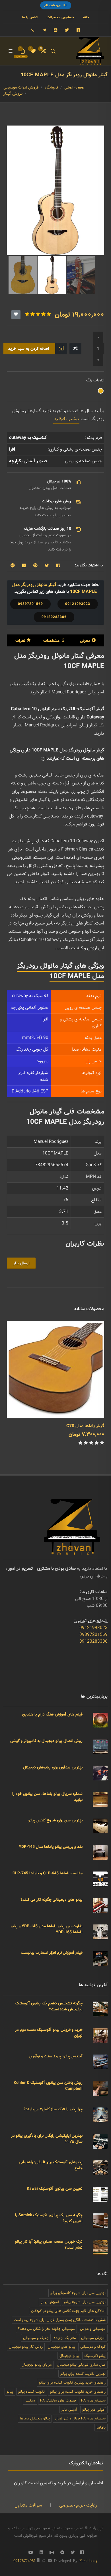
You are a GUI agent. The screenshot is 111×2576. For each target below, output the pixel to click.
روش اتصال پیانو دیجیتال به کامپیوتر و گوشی (46, 1741)
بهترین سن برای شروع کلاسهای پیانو (78, 2293)
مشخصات (51, 641)
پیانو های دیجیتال (61, 2347)
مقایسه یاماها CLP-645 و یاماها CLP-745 (48, 1873)
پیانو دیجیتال (69, 2356)
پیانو (10, 2392)
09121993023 (78, 604)
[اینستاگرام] (55, 30)
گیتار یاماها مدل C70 (85, 1426)
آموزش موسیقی (93, 2338)
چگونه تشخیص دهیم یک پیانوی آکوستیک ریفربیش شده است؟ (49, 2006)
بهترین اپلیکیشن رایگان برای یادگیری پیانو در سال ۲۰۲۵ (47, 2139)
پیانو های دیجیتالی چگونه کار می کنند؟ (52, 1900)
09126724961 (25, 2561)
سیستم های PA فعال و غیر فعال (80, 2418)
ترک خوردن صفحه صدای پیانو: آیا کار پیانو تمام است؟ (49, 2245)
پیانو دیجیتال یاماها (35, 2418)
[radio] (101, 391)
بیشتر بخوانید (66, 419)
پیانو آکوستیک (95, 2356)
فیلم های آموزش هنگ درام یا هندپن (52, 1714)
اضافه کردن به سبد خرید (29, 349)
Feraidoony (89, 2560)
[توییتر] (67, 30)
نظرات (20, 641)
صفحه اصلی (74, 87)
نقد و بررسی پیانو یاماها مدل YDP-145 (51, 1847)
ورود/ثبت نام (53, 5)
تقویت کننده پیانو (32, 2392)
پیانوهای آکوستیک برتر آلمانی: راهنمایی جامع (51, 2165)
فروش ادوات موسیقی (21, 87)
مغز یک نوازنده (65, 2338)
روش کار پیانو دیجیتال (26, 2347)
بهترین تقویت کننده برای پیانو (83, 2374)
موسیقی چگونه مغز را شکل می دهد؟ (46, 2329)
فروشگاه (51, 87)
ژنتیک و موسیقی (36, 2338)
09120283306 (54, 617)
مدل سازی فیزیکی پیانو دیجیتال (81, 2365)
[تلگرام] (44, 30)
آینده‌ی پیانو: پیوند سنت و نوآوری (56, 2056)
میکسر (30, 2401)
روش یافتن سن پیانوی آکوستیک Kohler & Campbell (48, 2086)
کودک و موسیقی (93, 2347)
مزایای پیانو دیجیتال (37, 2365)
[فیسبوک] (78, 30)
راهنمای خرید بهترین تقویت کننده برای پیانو (72, 2383)
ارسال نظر (21, 1263)
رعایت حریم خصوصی (77, 2505)
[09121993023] (33, 30)
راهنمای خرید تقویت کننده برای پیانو (78, 2392)
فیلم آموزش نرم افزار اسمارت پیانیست (52, 1953)
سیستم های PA (93, 2401)
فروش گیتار (13, 94)
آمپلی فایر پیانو (94, 2410)
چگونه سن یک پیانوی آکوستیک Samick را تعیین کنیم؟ (49, 2218)
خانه (86, 17)
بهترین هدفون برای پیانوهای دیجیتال (53, 1767)
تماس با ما (30, 17)
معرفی (85, 641)
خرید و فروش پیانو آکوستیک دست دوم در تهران (49, 2033)
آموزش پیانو (50, 2302)
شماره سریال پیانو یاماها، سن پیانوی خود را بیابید (47, 1797)
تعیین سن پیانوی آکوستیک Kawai (55, 2189)
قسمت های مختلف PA (58, 2401)
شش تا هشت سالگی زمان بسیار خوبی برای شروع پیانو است (60, 2320)
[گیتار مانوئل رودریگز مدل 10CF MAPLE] (55, 190)
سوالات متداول (28, 2505)
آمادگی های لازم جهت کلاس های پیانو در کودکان (68, 2311)
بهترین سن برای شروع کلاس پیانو (55, 1820)
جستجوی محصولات (60, 17)
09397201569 (30, 604)
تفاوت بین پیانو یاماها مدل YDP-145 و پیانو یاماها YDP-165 (47, 1929)
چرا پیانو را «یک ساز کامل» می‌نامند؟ (53, 2109)
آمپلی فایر (69, 2410)
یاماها (101, 2428)
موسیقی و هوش (93, 2329)
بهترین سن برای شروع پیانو (85, 2302)
